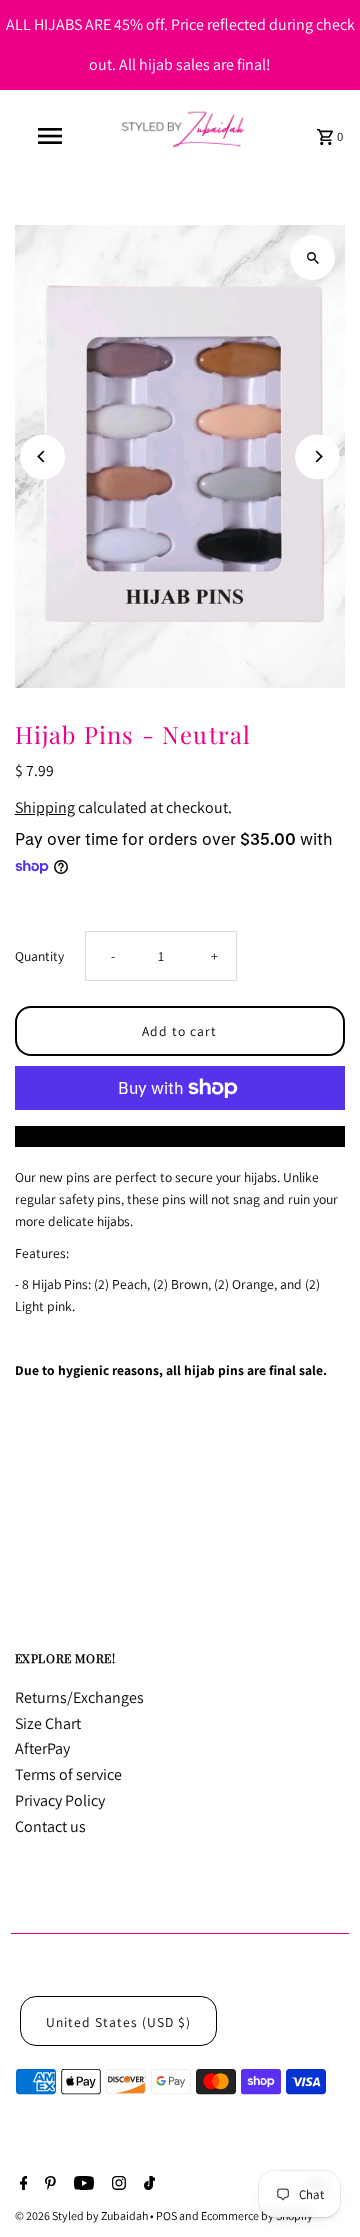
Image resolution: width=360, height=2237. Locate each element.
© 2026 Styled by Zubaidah (82, 2215)
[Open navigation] (49, 136)
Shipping (45, 807)
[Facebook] (21, 2185)
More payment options (179, 1136)
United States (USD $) (118, 2022)
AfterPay (42, 1748)
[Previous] (42, 456)
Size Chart (48, 1723)
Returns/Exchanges (79, 1697)
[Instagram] (116, 2185)
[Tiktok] (147, 2185)
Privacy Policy (60, 1800)
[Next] (317, 456)
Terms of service (68, 1774)
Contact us (50, 1826)
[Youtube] (81, 2185)
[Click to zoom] (312, 257)
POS (166, 2215)
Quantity (39, 956)
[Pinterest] (48, 2185)
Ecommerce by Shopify (257, 2215)
